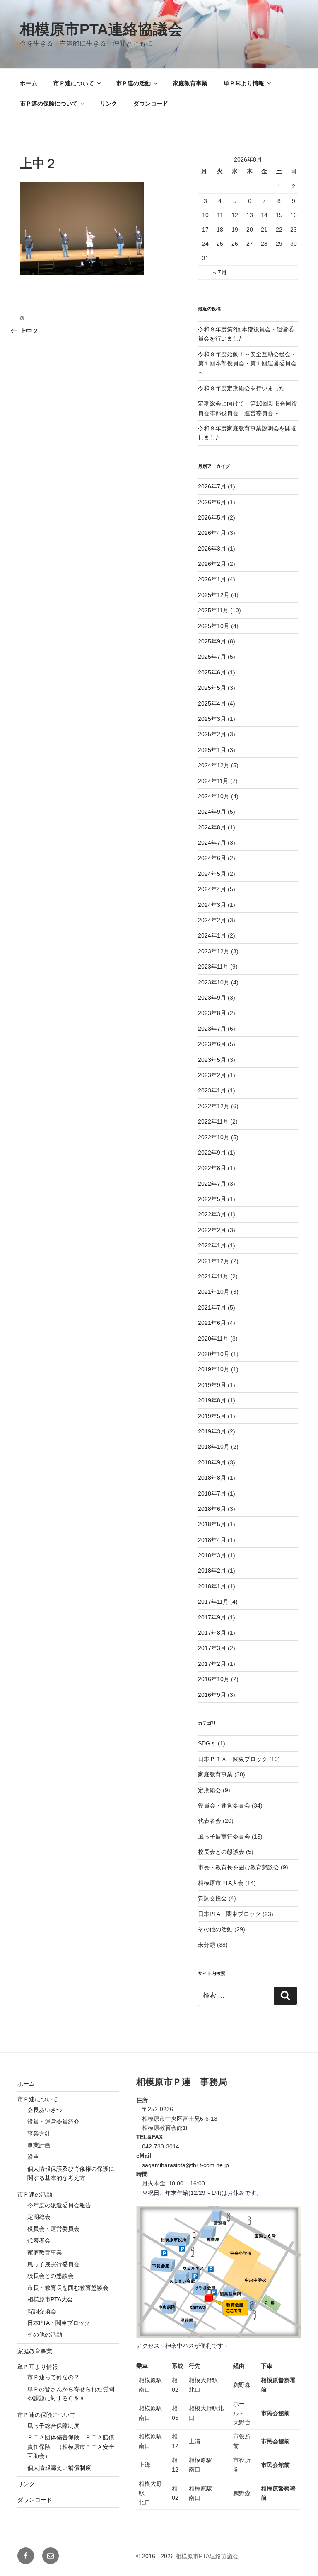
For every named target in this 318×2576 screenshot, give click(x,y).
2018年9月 (212, 1462)
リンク (108, 104)
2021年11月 (213, 1276)
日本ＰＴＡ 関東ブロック (233, 1759)
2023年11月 (213, 967)
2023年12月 (214, 951)
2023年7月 (212, 1029)
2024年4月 (212, 889)
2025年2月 (212, 734)
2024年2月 (212, 920)
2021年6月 (212, 1323)
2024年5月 (212, 874)
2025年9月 (212, 641)
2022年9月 (212, 1153)
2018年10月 (214, 1447)
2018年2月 (212, 1571)
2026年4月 (212, 533)
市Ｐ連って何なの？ (53, 2377)
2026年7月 (212, 486)
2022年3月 (212, 1214)
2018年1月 (212, 1586)
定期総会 (210, 1790)
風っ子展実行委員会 (224, 1837)
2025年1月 (212, 750)
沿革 (33, 2157)
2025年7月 (212, 657)
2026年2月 (212, 564)
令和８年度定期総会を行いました (241, 388)
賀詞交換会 (212, 1898)
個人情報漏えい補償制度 (59, 2468)
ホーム (29, 83)
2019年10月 (214, 1369)
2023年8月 (212, 1013)
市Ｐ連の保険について (49, 104)
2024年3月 (212, 905)
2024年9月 (212, 812)
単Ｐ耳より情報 (244, 83)
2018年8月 (212, 1478)
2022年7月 (212, 1184)
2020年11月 (213, 1339)
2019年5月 (212, 1416)
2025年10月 (214, 626)
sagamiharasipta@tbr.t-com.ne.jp (185, 2165)
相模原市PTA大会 (221, 1883)
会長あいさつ (45, 2110)
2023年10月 (214, 982)
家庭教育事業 (190, 83)
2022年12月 (214, 1106)
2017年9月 (212, 1617)
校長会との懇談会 (221, 1852)
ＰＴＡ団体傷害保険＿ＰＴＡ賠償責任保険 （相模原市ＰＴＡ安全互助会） (71, 2447)
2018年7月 (212, 1493)
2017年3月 (212, 1648)
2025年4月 (212, 703)
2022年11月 (213, 1121)
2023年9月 (212, 998)
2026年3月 (212, 549)
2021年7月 (212, 1307)
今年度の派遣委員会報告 (59, 2205)
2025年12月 (214, 595)
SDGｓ (207, 1743)
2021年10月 (214, 1292)
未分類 (207, 1945)
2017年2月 (212, 1664)
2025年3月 (212, 719)
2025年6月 (212, 672)
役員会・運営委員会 (224, 1805)
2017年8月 (212, 1633)
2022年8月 (212, 1168)
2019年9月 (212, 1385)
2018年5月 (212, 1524)
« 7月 (220, 272)
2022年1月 (212, 1245)
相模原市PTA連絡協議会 (101, 29)
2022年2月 (212, 1230)
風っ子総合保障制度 (53, 2426)
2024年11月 (213, 781)
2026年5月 (212, 517)
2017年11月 (213, 1602)
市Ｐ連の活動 (133, 83)
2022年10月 (214, 1137)
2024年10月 (214, 796)
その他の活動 (215, 1929)
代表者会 (210, 1821)
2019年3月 (212, 1431)
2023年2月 (212, 1075)
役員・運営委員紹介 (53, 2122)
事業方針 (39, 2134)
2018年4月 (212, 1540)
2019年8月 (212, 1400)
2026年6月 (212, 502)
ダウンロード (151, 104)
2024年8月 (212, 827)
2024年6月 (212, 858)
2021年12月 (214, 1261)
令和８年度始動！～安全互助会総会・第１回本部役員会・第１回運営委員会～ (247, 364)
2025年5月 (212, 688)
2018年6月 (212, 1509)
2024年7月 (212, 843)
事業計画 (39, 2145)
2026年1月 (212, 579)
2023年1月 (212, 1090)
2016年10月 (214, 1679)
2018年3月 (212, 1555)
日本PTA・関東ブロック (229, 1914)
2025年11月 (213, 610)
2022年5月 (212, 1199)
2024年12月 (214, 765)
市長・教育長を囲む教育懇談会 (238, 1867)
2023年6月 (212, 1044)
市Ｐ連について (74, 83)
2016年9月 (212, 1695)
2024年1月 (212, 935)
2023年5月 (212, 1060)
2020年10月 (214, 1354)
